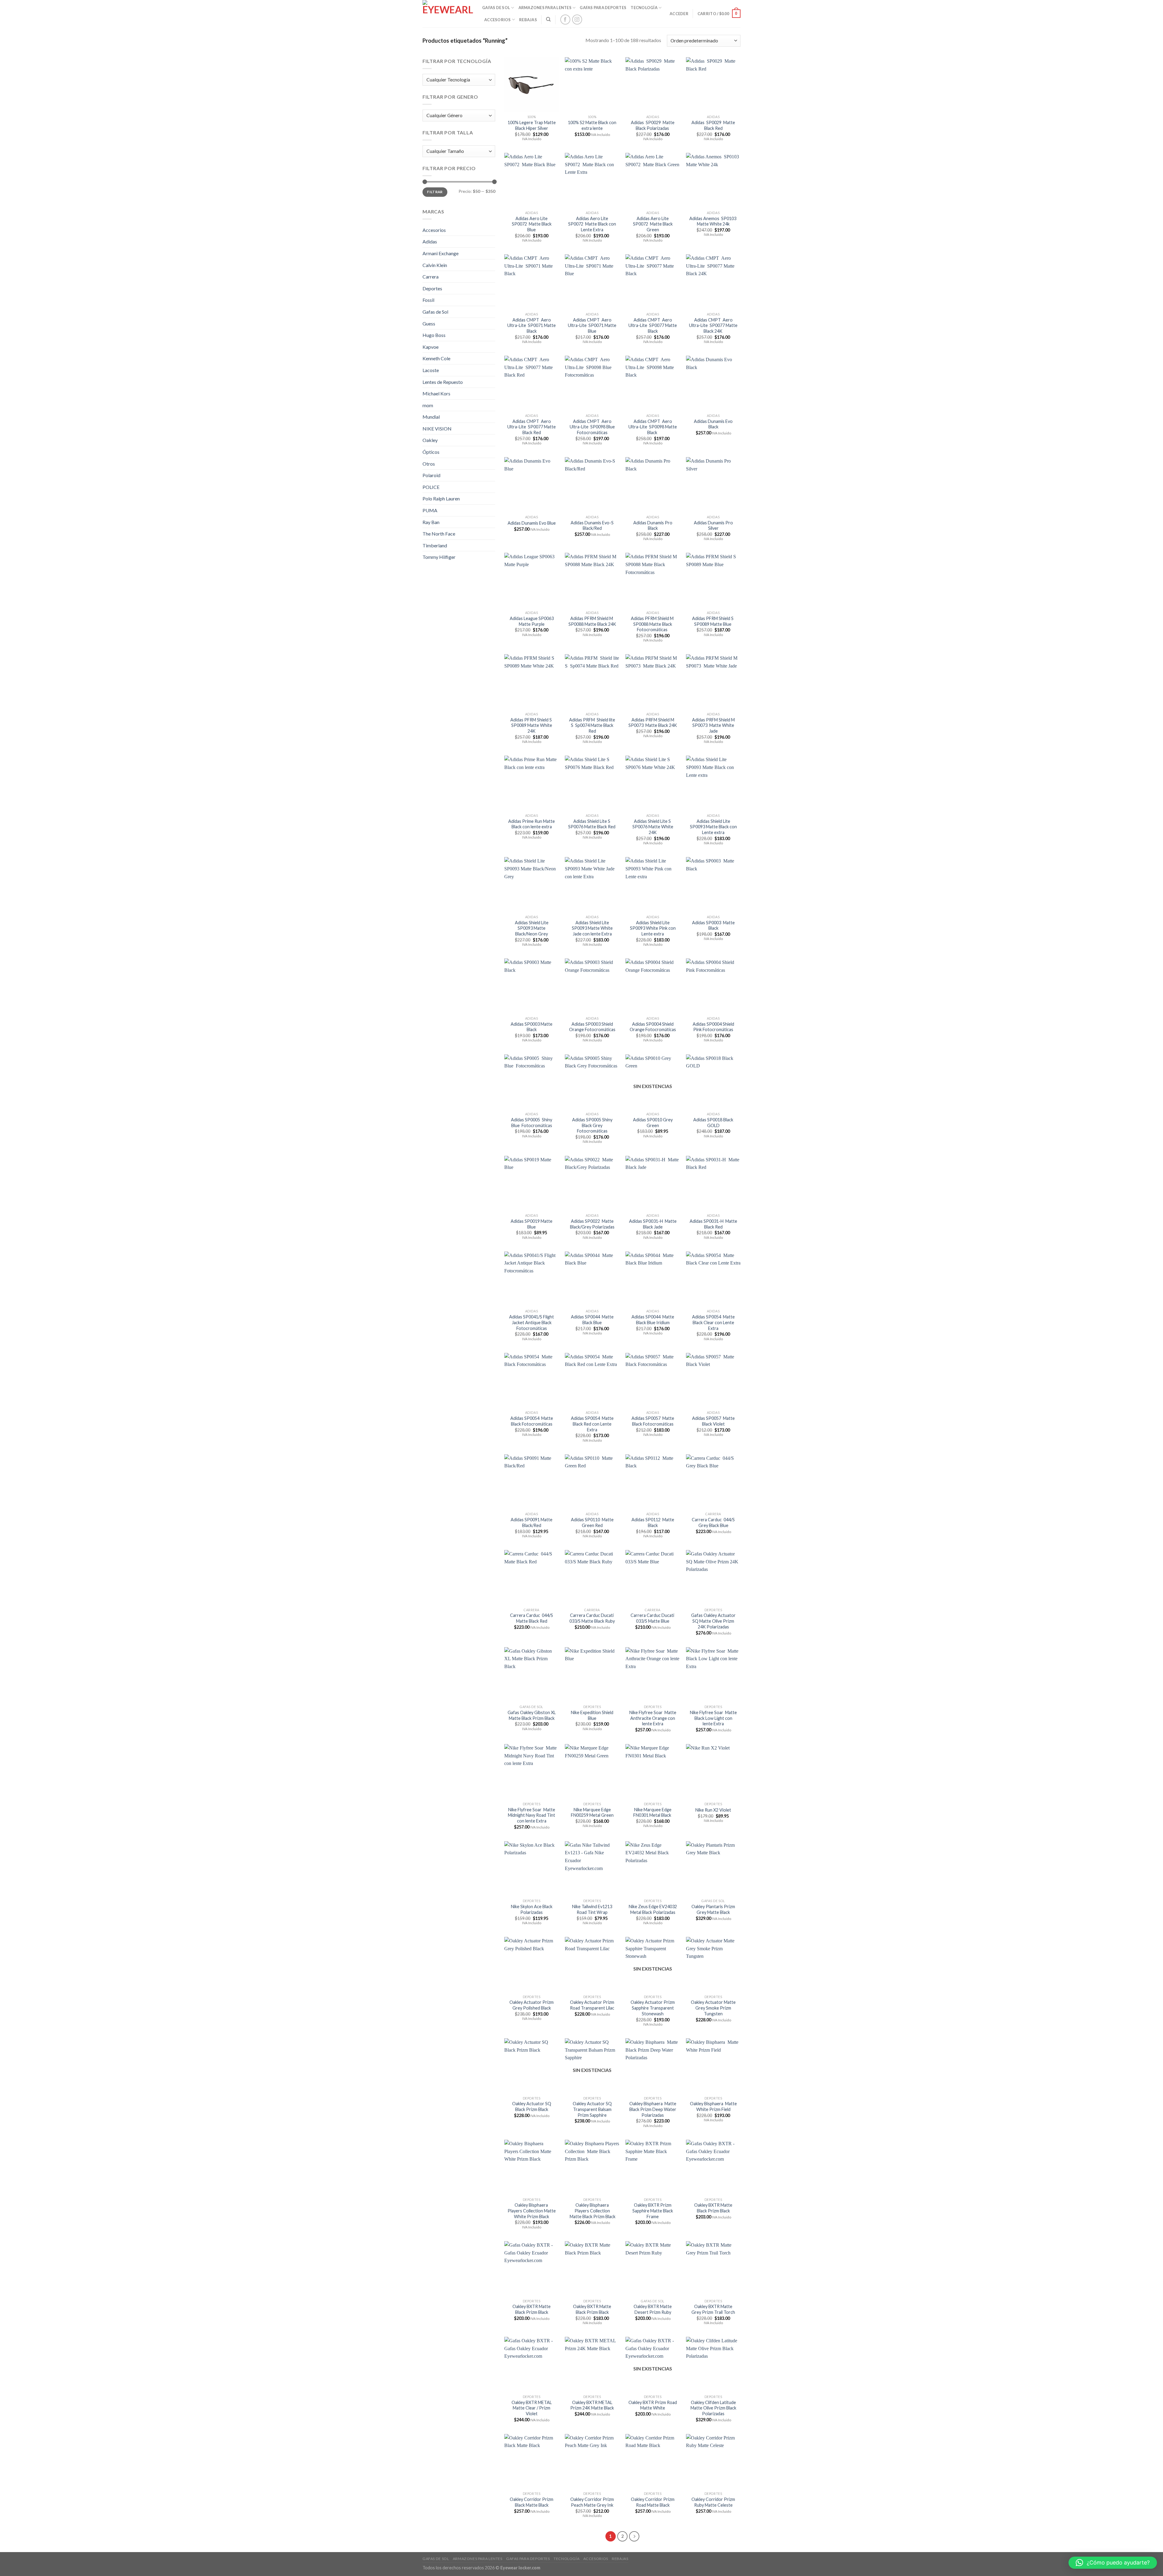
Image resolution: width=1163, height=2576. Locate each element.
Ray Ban (431, 522)
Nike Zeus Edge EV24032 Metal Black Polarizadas (653, 1909)
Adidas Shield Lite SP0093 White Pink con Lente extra (653, 928)
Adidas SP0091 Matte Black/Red (532, 1522)
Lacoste (431, 370)
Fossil (428, 300)
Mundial (431, 417)
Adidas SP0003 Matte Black (713, 925)
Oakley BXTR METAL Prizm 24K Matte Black (592, 2405)
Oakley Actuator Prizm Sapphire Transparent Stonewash (653, 2008)
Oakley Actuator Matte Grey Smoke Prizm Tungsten (713, 2008)
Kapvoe (431, 347)
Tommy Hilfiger (439, 557)
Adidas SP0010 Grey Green (653, 1123)
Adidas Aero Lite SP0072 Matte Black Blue (532, 224)
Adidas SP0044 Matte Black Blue (592, 1320)
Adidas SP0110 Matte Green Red (592, 1522)
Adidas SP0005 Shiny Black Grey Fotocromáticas (592, 1125)
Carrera (431, 277)
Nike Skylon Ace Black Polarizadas (532, 1909)
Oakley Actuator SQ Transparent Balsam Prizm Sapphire (592, 2109)
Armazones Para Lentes (545, 8)
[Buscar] (548, 19)
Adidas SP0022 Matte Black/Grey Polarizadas (592, 1224)
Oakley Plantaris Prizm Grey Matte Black (713, 1909)
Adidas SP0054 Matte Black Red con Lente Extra (592, 1424)
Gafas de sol (496, 8)
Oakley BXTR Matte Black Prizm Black (713, 2208)
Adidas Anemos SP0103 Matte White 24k (713, 221)
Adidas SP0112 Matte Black (653, 1522)
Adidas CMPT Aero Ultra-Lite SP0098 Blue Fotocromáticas (592, 427)
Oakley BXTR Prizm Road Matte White (653, 2405)
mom (428, 405)
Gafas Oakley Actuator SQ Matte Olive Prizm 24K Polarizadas (713, 1621)
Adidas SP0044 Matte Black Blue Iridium (653, 1320)
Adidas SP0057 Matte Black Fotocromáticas (653, 1421)
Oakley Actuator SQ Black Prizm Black (532, 2106)
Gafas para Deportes (603, 8)
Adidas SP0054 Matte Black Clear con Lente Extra (713, 1322)
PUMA (430, 510)
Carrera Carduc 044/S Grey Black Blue (713, 1522)
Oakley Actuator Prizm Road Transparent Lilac (592, 2005)
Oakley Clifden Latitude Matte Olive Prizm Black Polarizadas (713, 2408)
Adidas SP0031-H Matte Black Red (713, 1224)
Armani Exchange (441, 253)
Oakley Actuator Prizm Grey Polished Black (532, 2005)
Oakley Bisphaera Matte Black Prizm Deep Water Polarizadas (653, 2109)
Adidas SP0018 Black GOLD (713, 1123)
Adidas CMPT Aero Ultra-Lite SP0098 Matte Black (653, 427)
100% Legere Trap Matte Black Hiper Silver (532, 125)
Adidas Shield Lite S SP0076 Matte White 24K (653, 827)
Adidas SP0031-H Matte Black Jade (653, 1224)
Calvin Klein (435, 265)
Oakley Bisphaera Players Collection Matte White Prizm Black (532, 2211)
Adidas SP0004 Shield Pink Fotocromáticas (713, 1027)
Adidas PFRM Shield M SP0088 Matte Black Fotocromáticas (653, 624)
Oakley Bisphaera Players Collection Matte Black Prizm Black (592, 2211)
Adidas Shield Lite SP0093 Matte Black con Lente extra (713, 827)
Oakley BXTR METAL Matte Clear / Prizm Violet (532, 2408)
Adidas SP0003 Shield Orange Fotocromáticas (592, 1027)
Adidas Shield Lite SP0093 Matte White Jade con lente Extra (592, 928)
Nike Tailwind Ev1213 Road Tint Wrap (592, 1909)
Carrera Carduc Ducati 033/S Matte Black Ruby (592, 1618)
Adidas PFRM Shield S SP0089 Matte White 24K (532, 725)
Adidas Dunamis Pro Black (653, 526)
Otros (429, 464)
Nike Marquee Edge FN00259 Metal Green (592, 1812)
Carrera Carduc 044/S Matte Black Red (532, 1618)
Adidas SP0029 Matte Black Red (713, 125)
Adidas (430, 241)
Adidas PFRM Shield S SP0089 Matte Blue (713, 621)
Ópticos (431, 452)
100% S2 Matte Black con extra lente (592, 125)
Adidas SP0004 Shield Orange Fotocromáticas (653, 1027)
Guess (429, 323)
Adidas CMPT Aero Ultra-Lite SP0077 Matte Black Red (532, 427)
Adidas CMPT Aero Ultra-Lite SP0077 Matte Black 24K (713, 325)
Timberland (435, 545)
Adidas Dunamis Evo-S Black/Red (592, 526)
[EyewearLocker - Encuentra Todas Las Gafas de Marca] (448, 14)
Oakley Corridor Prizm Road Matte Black (653, 2502)
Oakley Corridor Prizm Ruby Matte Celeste (713, 2502)
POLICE (431, 487)
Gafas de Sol (435, 312)
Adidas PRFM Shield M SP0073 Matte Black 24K (653, 723)
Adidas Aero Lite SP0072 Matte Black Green (653, 224)
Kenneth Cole (436, 358)
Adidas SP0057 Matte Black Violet (713, 1421)
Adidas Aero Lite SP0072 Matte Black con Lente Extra (592, 224)
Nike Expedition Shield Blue (592, 1715)
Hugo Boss (434, 335)
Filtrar (435, 192)
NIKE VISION (437, 429)
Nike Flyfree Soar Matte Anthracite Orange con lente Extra (653, 1718)
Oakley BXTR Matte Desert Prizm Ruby (653, 2309)
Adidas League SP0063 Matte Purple (532, 621)
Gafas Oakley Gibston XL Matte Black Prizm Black (532, 1715)
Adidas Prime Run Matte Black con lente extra (532, 824)
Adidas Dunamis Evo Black (713, 424)
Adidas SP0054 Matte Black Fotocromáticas (532, 1421)
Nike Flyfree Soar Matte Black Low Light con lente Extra (713, 1718)
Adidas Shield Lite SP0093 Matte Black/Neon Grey (532, 928)
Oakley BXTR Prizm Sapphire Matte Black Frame (653, 2211)
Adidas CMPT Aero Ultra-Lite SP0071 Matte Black (532, 325)
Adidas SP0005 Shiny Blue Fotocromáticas (532, 1123)
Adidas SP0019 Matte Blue (532, 1224)
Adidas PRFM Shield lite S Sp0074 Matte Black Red (592, 725)
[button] (1113, 2563)
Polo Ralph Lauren (441, 498)
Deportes (432, 288)
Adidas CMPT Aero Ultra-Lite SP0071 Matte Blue (592, 325)
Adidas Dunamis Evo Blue (532, 523)
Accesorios (498, 20)
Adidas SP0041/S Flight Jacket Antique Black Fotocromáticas (532, 1322)
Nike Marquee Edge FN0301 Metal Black (653, 1812)
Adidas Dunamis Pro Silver (713, 526)
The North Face (439, 534)
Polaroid (431, 475)
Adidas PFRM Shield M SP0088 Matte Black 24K (592, 621)
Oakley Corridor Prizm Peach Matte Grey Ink (592, 2502)
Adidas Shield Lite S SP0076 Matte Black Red (592, 824)
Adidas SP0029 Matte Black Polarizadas (653, 125)
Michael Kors (436, 393)
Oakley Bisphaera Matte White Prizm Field (713, 2106)
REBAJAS (528, 20)
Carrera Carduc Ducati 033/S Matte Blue (653, 1618)
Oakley (430, 440)
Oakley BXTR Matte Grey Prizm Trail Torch (713, 2309)
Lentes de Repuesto (443, 382)
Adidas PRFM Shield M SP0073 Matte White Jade (713, 725)
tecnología (644, 8)
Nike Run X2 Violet (713, 1810)
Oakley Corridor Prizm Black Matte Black (532, 2502)
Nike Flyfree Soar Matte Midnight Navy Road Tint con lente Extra (532, 1815)
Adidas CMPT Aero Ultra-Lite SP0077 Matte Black (653, 325)
